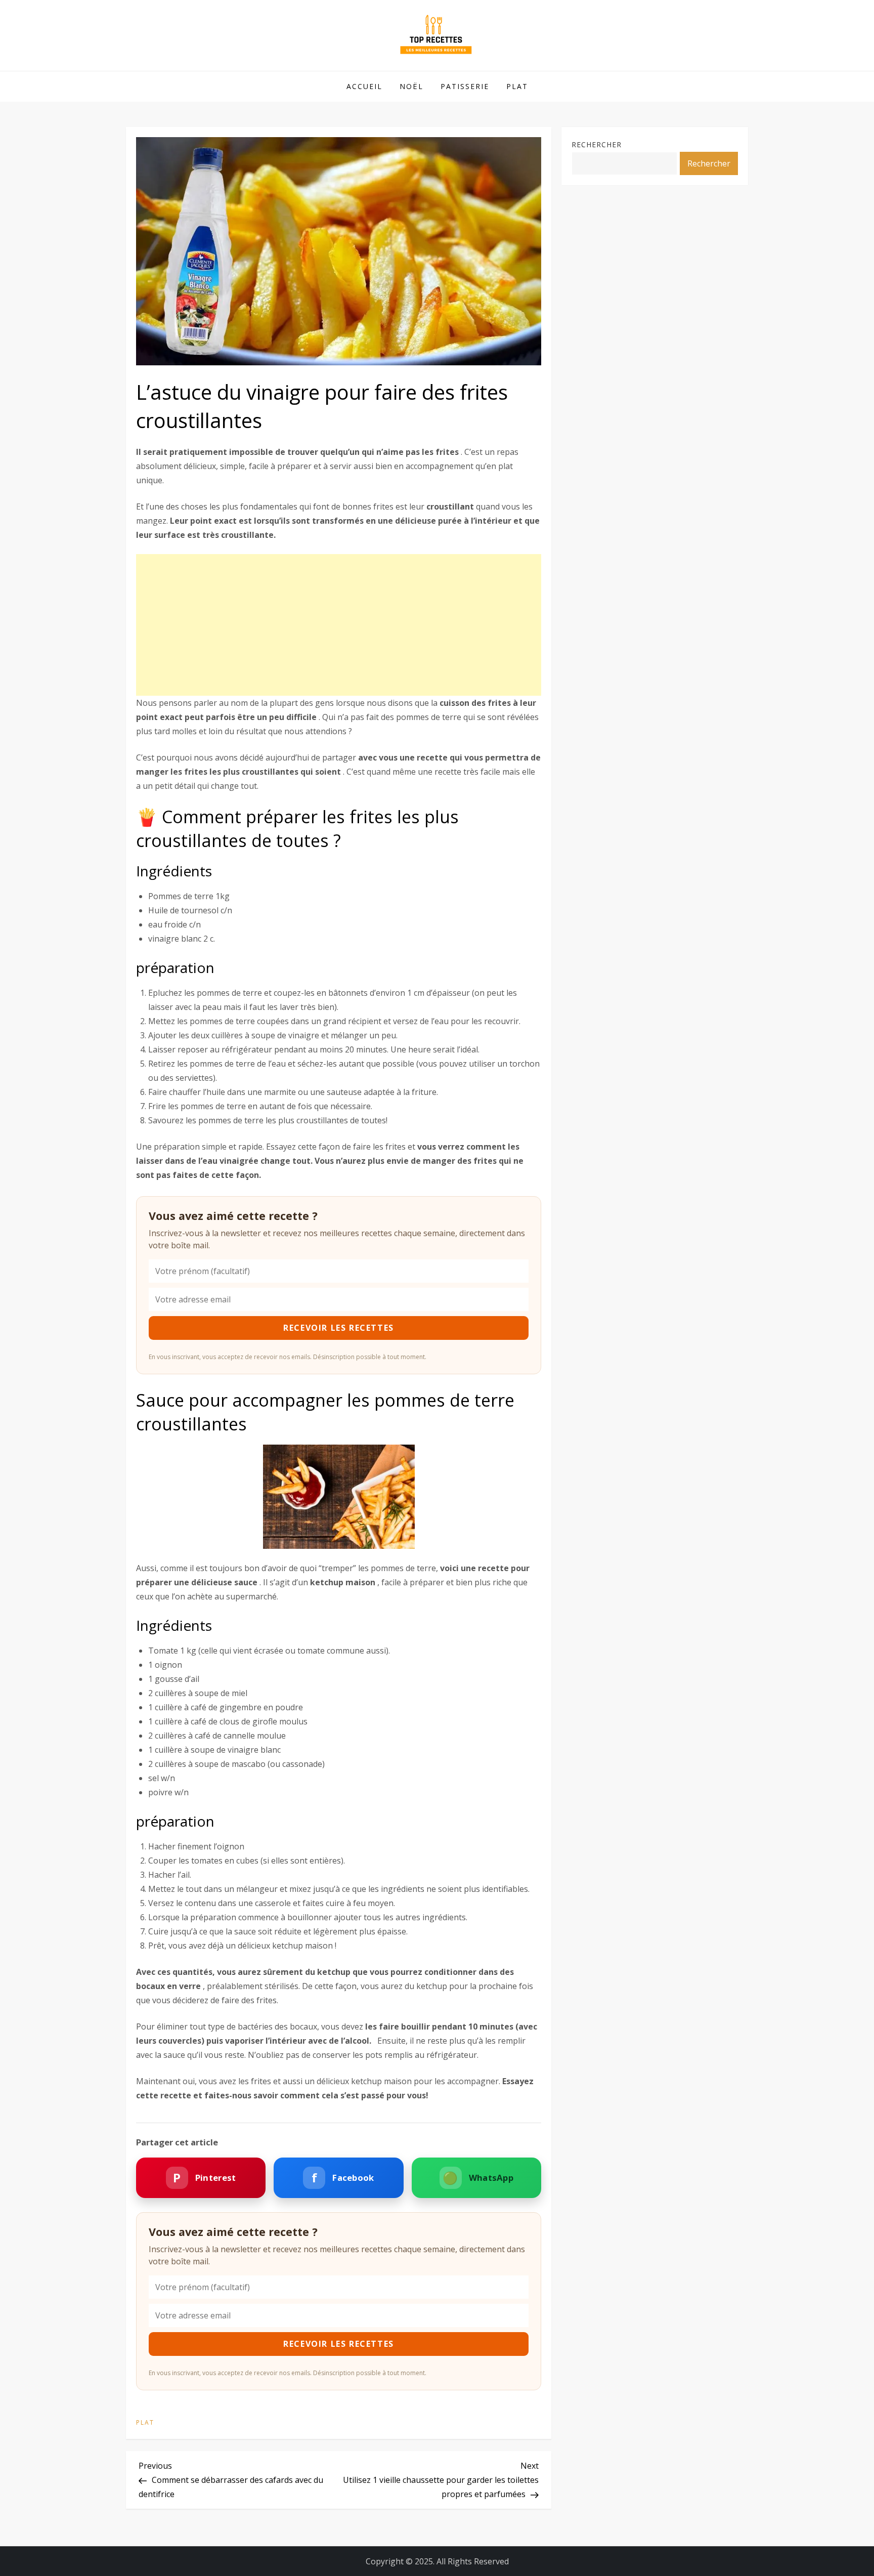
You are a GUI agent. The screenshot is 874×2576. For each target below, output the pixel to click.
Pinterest (204, 2178)
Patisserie (465, 86)
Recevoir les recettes (339, 1328)
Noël (411, 86)
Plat (517, 86)
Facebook (343, 2178)
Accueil (364, 86)
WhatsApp (478, 2178)
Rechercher (597, 144)
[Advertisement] (339, 625)
